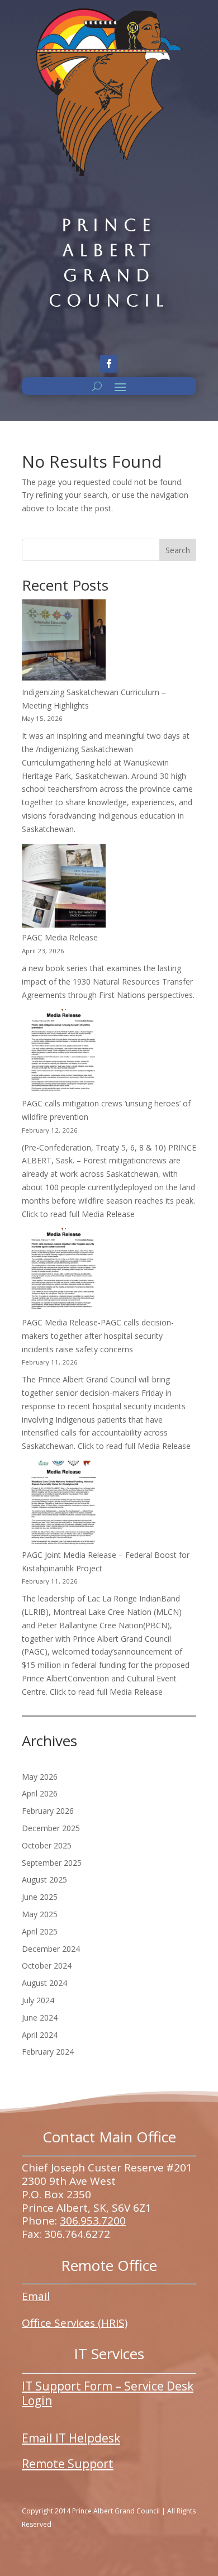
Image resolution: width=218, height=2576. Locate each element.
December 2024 (51, 1949)
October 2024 (47, 1966)
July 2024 (38, 2000)
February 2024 (48, 2052)
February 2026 (48, 1811)
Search (178, 550)
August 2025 (44, 1879)
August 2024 (44, 1983)
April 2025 (40, 1931)
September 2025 (52, 1863)
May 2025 (40, 1914)
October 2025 (47, 1845)
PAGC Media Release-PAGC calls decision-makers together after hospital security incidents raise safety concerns (98, 1336)
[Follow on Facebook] (109, 364)
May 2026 (40, 1777)
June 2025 (40, 1897)
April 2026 (40, 1793)
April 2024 (40, 2035)
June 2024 (40, 2017)
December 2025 (51, 1828)
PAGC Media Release (60, 937)
